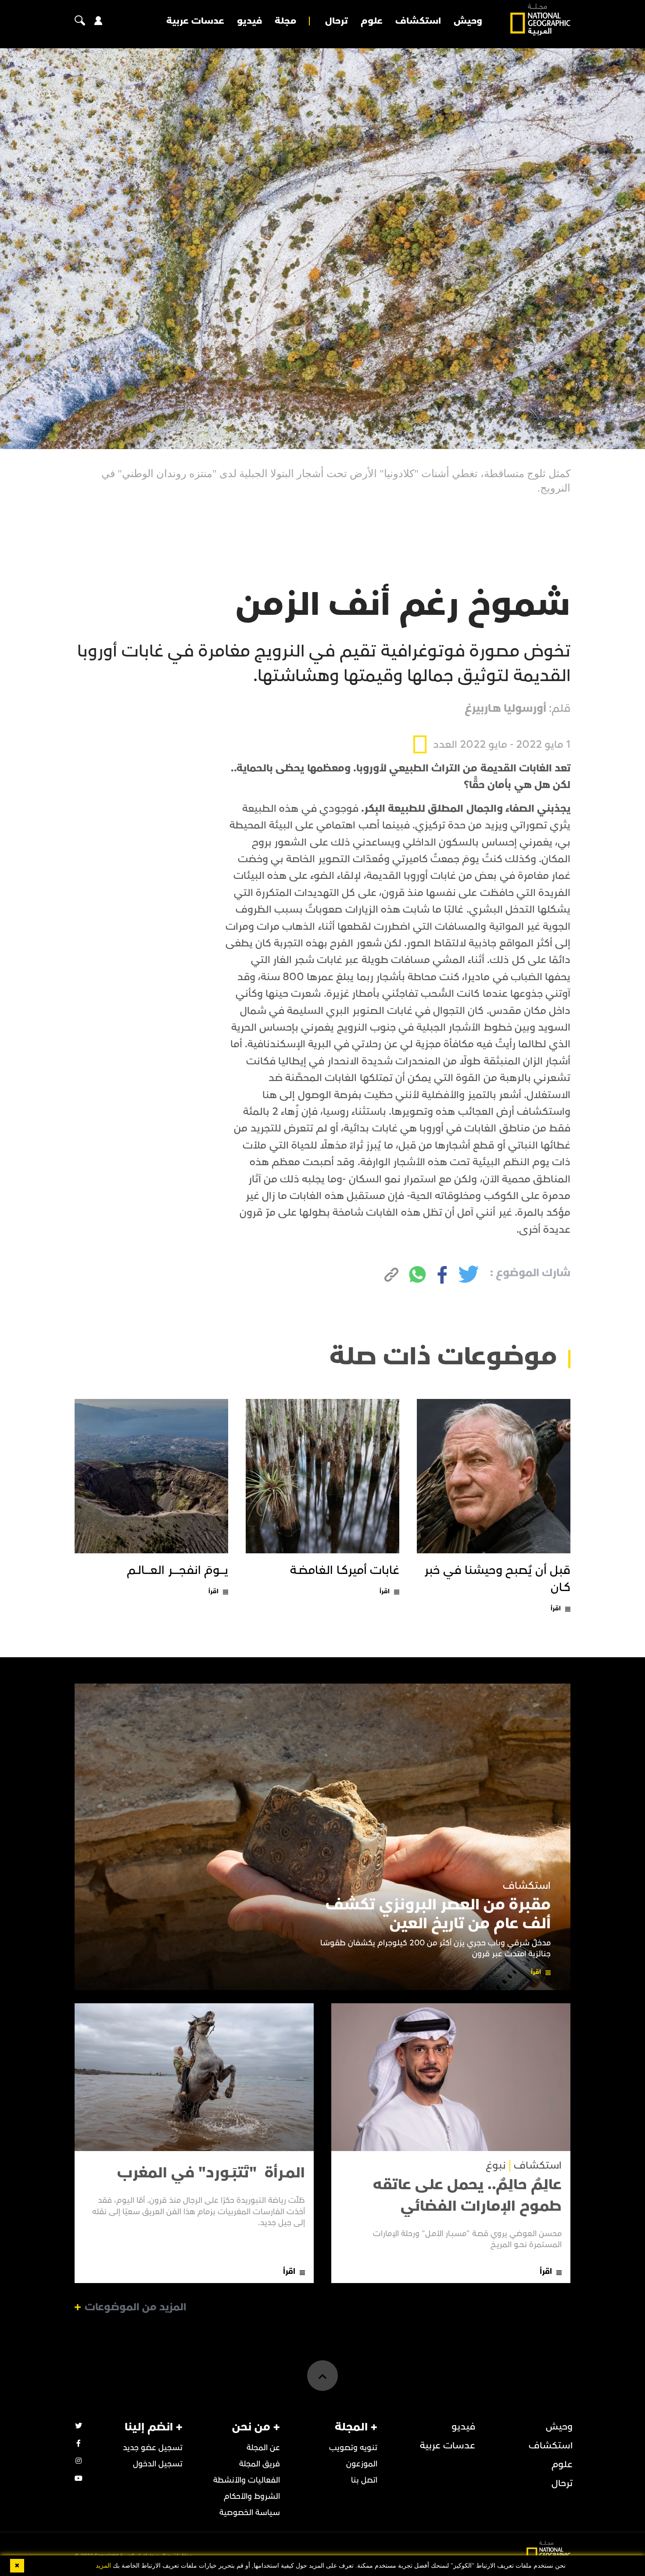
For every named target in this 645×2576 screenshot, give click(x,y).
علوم (372, 21)
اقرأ (556, 1608)
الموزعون (362, 2464)
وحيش (468, 21)
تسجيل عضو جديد (153, 2448)
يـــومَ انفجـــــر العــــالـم (177, 1570)
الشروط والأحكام (252, 2496)
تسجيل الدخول (158, 2464)
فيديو (249, 21)
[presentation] (376, 435)
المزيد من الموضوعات (136, 2307)
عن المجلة (263, 2448)
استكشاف (418, 21)
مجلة (285, 21)
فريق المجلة (260, 2464)
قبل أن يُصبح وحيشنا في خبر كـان (498, 1579)
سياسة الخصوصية (250, 2513)
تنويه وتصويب (353, 2448)
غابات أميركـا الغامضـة (345, 1570)
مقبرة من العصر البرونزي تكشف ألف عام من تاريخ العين (438, 1914)
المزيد (103, 2566)
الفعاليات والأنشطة (247, 2480)
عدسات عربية (195, 21)
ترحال (337, 21)
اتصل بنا (364, 2480)
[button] (350, 434)
